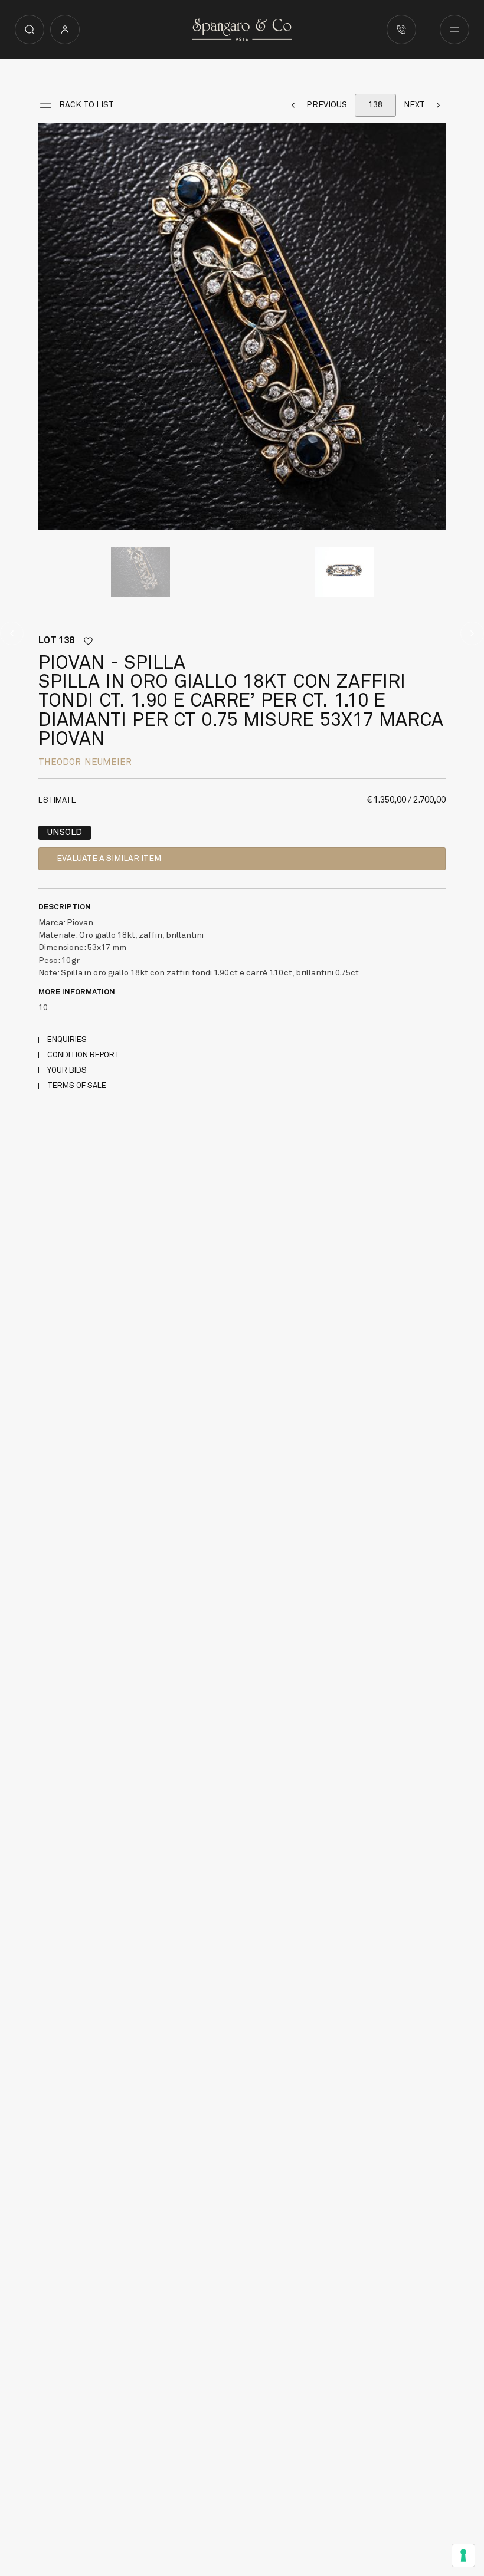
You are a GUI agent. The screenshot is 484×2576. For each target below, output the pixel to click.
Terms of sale (77, 1086)
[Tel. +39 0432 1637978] (401, 29)
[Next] (472, 633)
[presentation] (50, 326)
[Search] (30, 29)
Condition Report (84, 1055)
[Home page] (242, 29)
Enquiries (67, 1040)
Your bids (67, 1071)
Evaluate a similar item (109, 859)
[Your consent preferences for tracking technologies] (463, 2555)
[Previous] (12, 633)
